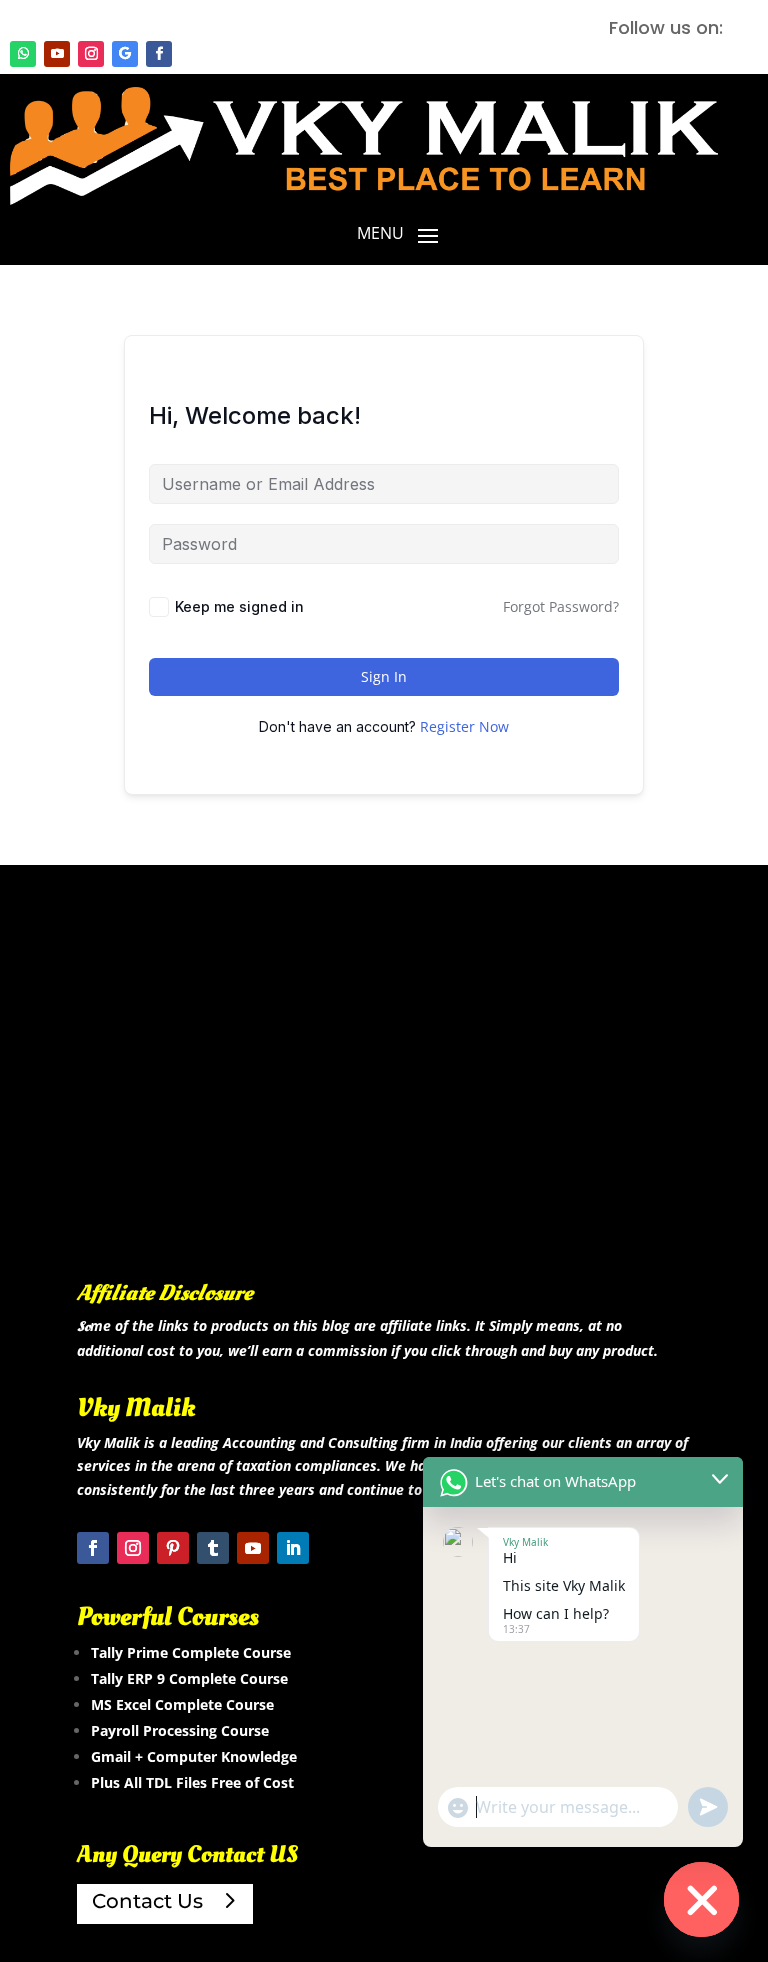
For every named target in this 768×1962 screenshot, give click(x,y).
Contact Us (147, 1901)
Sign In (384, 676)
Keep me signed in (239, 606)
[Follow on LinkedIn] (293, 1548)
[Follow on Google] (125, 54)
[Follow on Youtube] (57, 54)
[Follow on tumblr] (213, 1548)
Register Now (464, 726)
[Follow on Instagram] (91, 54)
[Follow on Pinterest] (173, 1548)
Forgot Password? (561, 606)
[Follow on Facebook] (159, 54)
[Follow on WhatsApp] (23, 54)
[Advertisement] (384, 1102)
